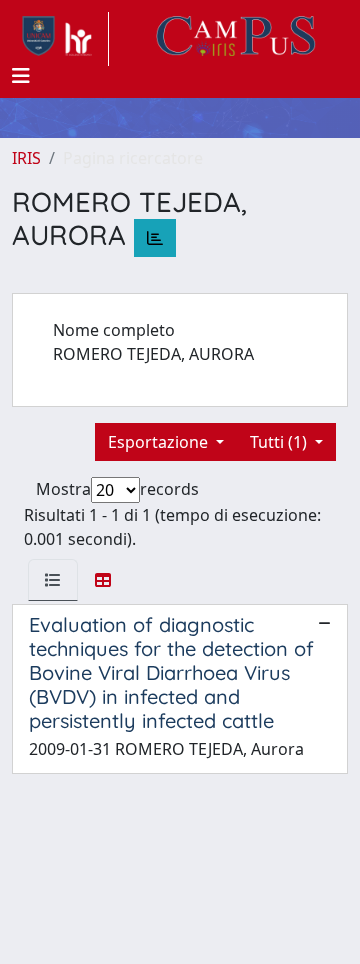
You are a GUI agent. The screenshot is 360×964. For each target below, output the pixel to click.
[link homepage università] (236, 39)
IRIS (26, 158)
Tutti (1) (280, 442)
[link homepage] (60, 39)
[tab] (53, 580)
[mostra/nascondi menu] (21, 76)
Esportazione (160, 442)
